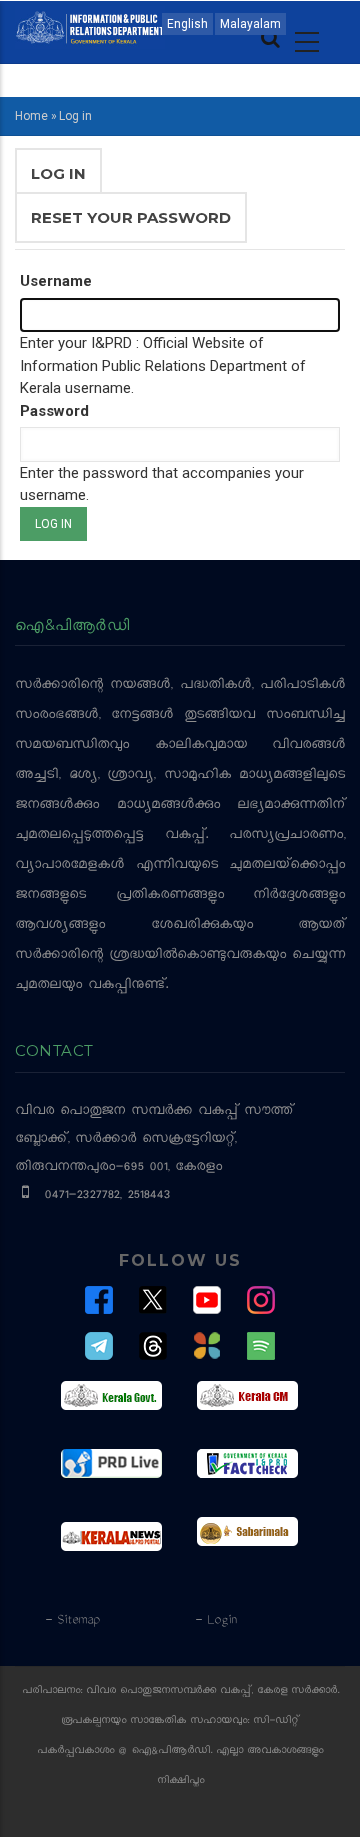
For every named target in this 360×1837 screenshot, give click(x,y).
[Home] (90, 26)
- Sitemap (72, 1621)
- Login (215, 1621)
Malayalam (250, 24)
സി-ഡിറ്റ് (276, 1721)
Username (56, 281)
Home (31, 116)
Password (54, 411)
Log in (66, 181)
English (187, 24)
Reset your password (131, 217)
